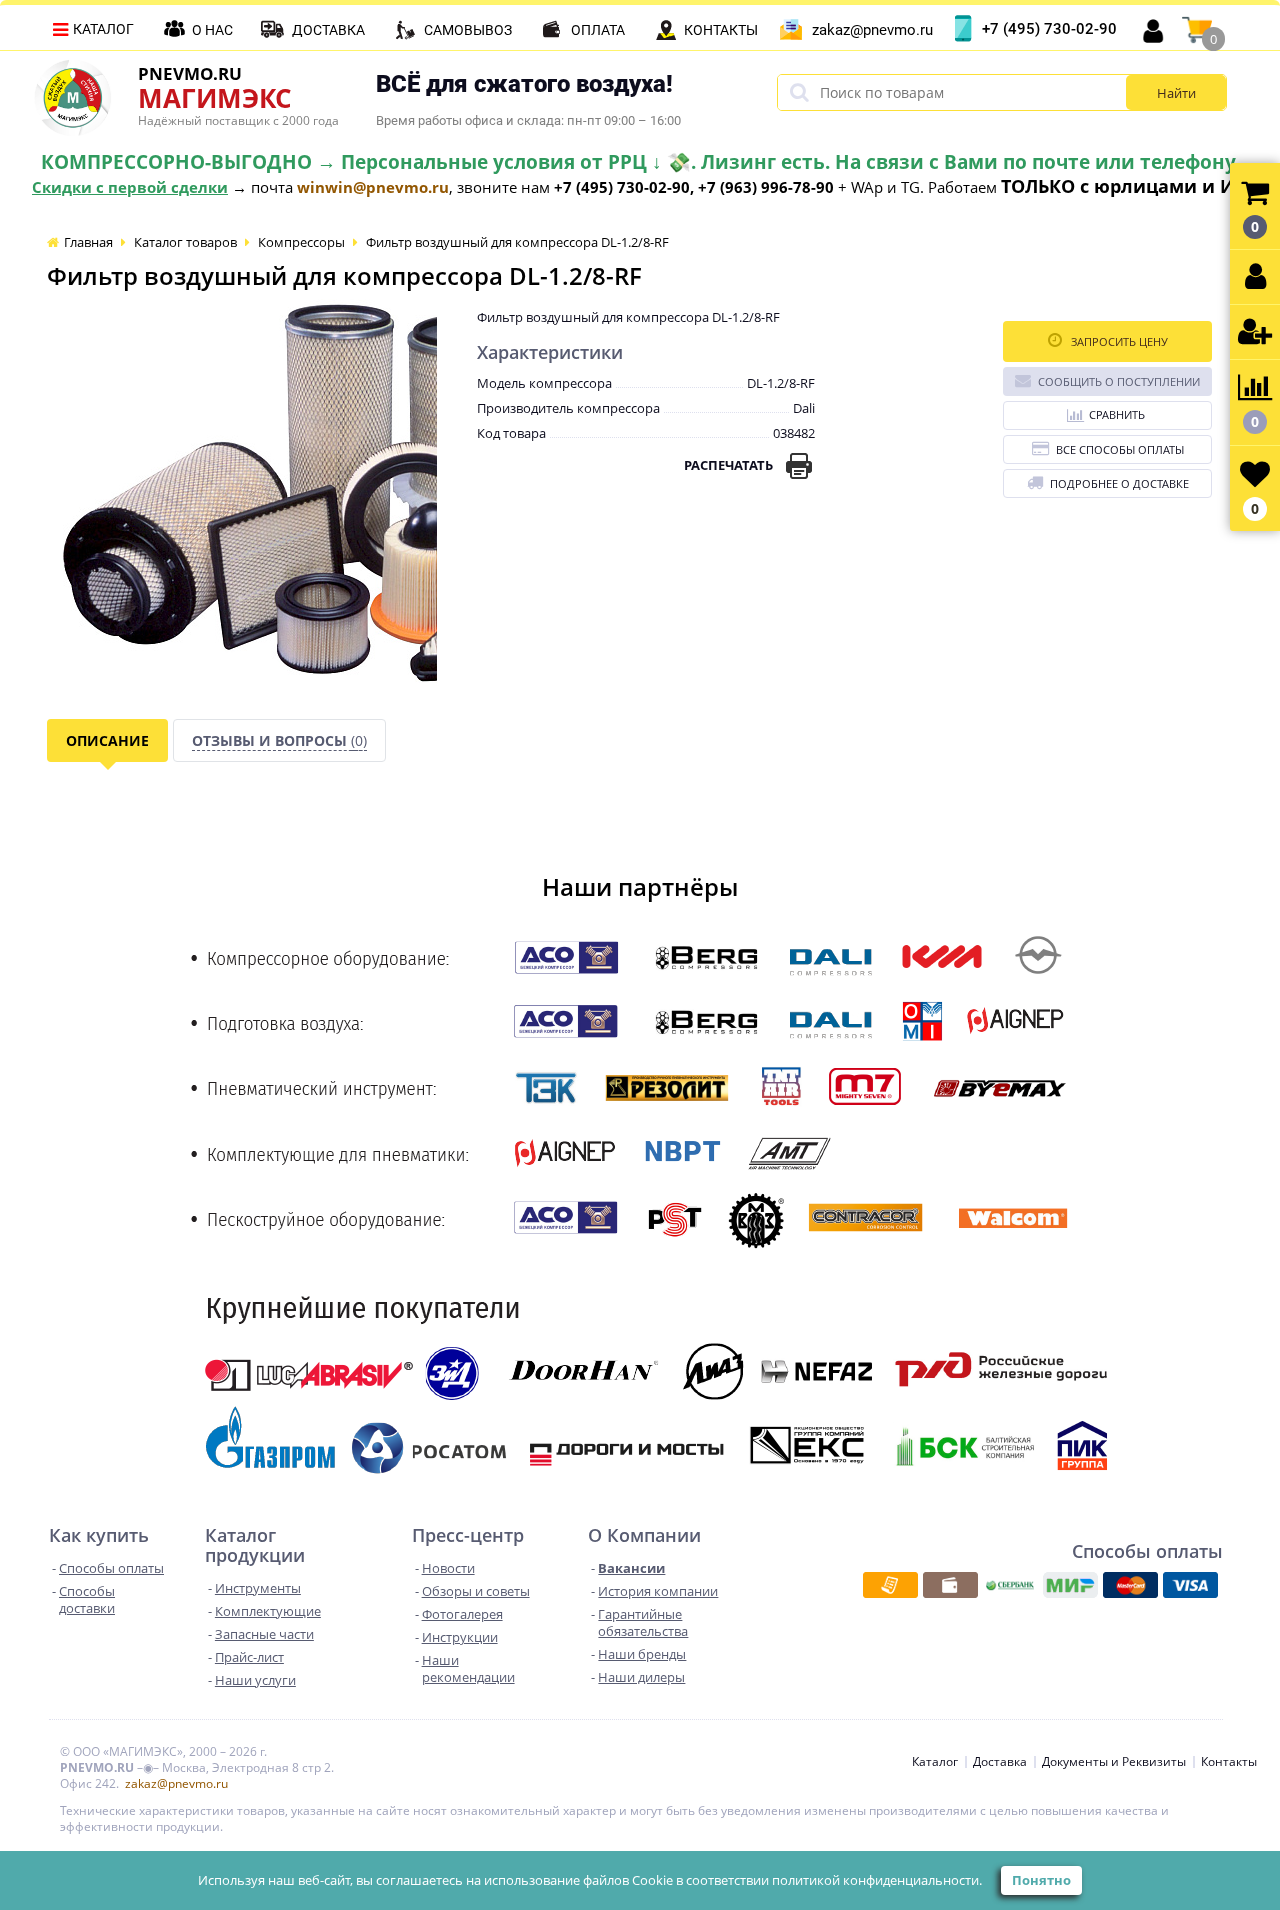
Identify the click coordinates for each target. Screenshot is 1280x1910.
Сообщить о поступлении (1119, 381)
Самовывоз (468, 30)
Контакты (721, 30)
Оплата (598, 30)
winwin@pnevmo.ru (373, 187)
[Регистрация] (1255, 332)
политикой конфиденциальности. (877, 1880)
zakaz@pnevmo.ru (872, 30)
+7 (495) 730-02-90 (1049, 29)
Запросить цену (1118, 341)
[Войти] (1255, 277)
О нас (212, 30)
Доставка (328, 30)
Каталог (103, 29)
